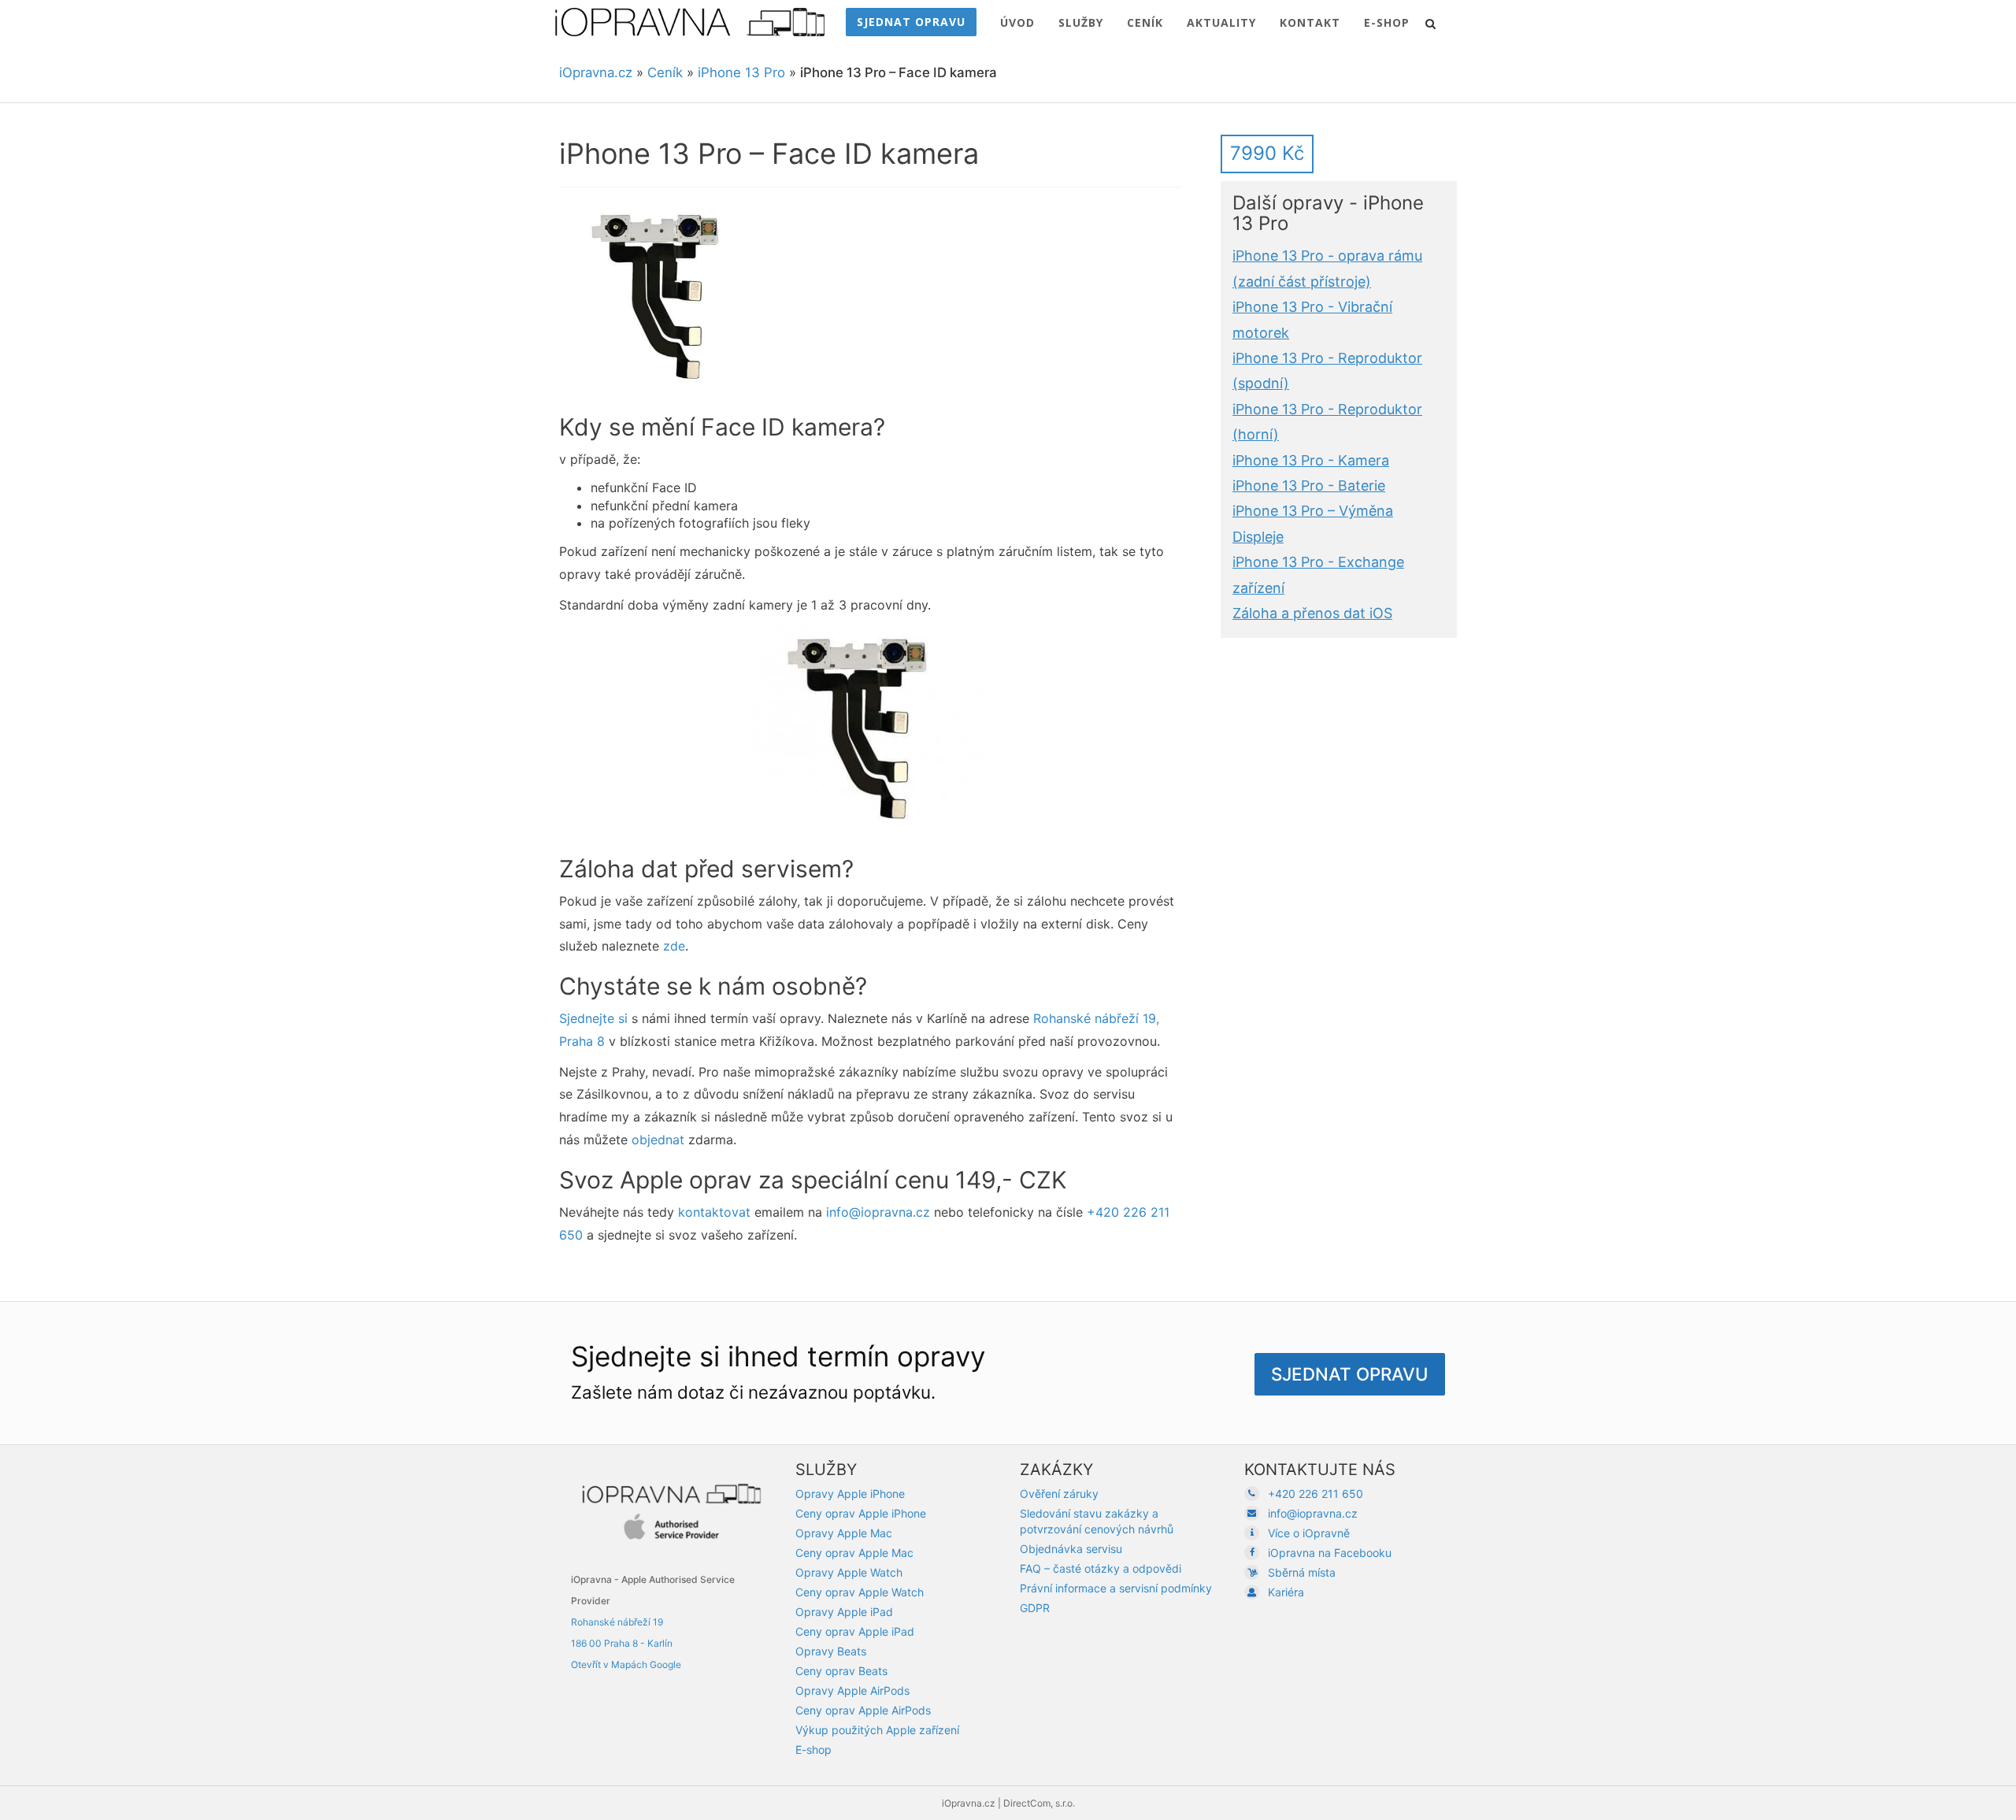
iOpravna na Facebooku (1330, 1553)
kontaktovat (714, 1212)
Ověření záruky (1059, 1494)
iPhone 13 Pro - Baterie (1309, 486)
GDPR (1035, 1608)
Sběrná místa (1302, 1572)
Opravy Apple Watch (849, 1572)
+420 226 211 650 (1316, 1494)
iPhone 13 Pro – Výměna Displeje (1313, 523)
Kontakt (1310, 22)
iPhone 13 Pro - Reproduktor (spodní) (1327, 371)
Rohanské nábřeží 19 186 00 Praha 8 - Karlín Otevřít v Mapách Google (626, 1643)
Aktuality (1221, 22)
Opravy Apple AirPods (852, 1690)
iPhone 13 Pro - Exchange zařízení (1318, 575)
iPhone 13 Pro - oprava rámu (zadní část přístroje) (1327, 268)
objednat (658, 1140)
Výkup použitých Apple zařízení (877, 1730)
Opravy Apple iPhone (850, 1494)
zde (674, 946)
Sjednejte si (593, 1018)
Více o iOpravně (1309, 1533)
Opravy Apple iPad (844, 1612)
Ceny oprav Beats (841, 1671)
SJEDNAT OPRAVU (911, 22)
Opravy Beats (831, 1651)
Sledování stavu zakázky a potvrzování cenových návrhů (1097, 1521)
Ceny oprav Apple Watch (860, 1592)
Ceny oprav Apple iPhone (861, 1513)
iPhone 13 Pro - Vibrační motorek (1312, 319)
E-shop (813, 1750)
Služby (1081, 22)
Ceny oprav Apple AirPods (863, 1710)
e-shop (1387, 22)
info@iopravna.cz (878, 1212)
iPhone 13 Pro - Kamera (1311, 460)
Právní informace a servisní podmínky (1116, 1588)
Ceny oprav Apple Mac (854, 1553)
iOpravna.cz (596, 72)
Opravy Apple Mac (844, 1533)
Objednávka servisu (1071, 1549)
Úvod (1017, 22)
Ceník (1145, 22)
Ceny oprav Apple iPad (855, 1631)
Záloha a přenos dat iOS (1312, 613)
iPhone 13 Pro (741, 72)
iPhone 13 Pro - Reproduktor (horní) (1327, 421)
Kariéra (1286, 1592)
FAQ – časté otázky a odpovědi (1101, 1568)
